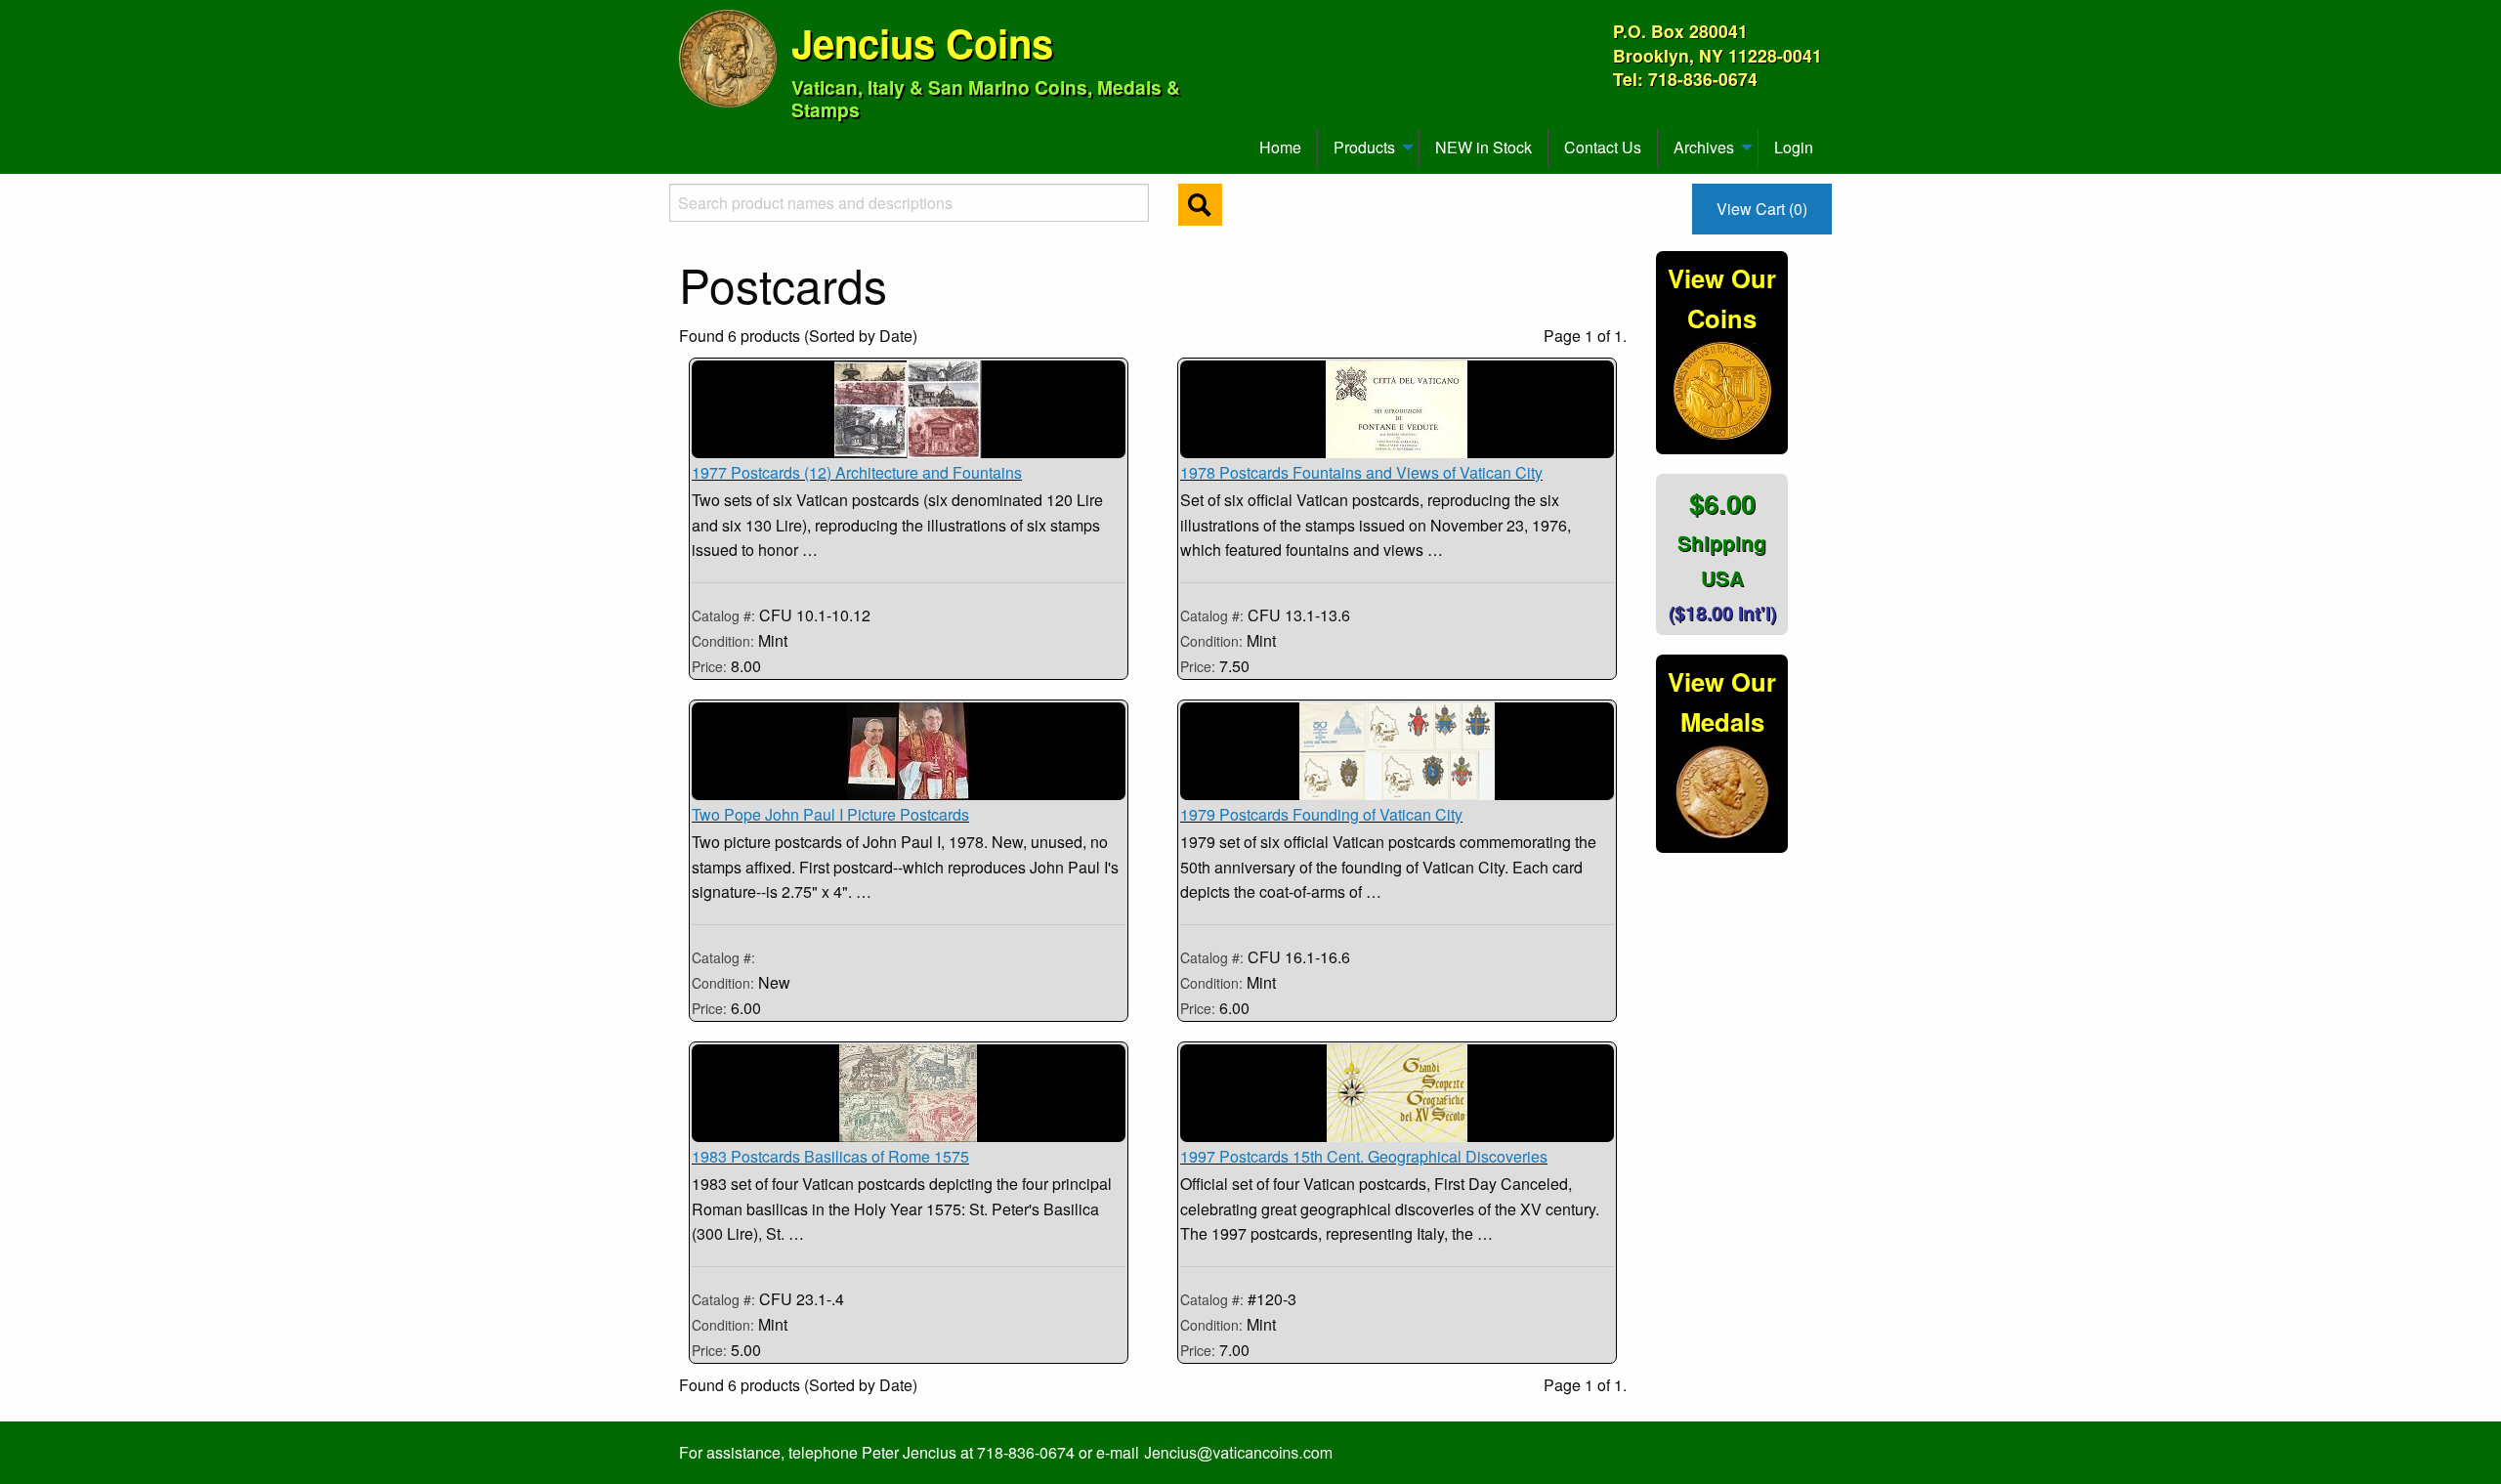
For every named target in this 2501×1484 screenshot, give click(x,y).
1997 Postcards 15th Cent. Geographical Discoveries (1364, 1156)
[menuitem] (688, 140)
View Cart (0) (1762, 209)
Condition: (725, 641)
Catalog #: (725, 615)
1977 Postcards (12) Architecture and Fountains (857, 472)
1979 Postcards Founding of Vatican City (1321, 814)
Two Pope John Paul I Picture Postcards (830, 814)
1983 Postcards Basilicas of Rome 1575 (830, 1156)
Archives (1704, 147)
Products (1364, 147)
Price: (709, 666)
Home (1280, 147)
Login (1794, 147)
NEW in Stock (1484, 147)
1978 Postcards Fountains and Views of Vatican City (1361, 472)
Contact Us (1603, 147)
